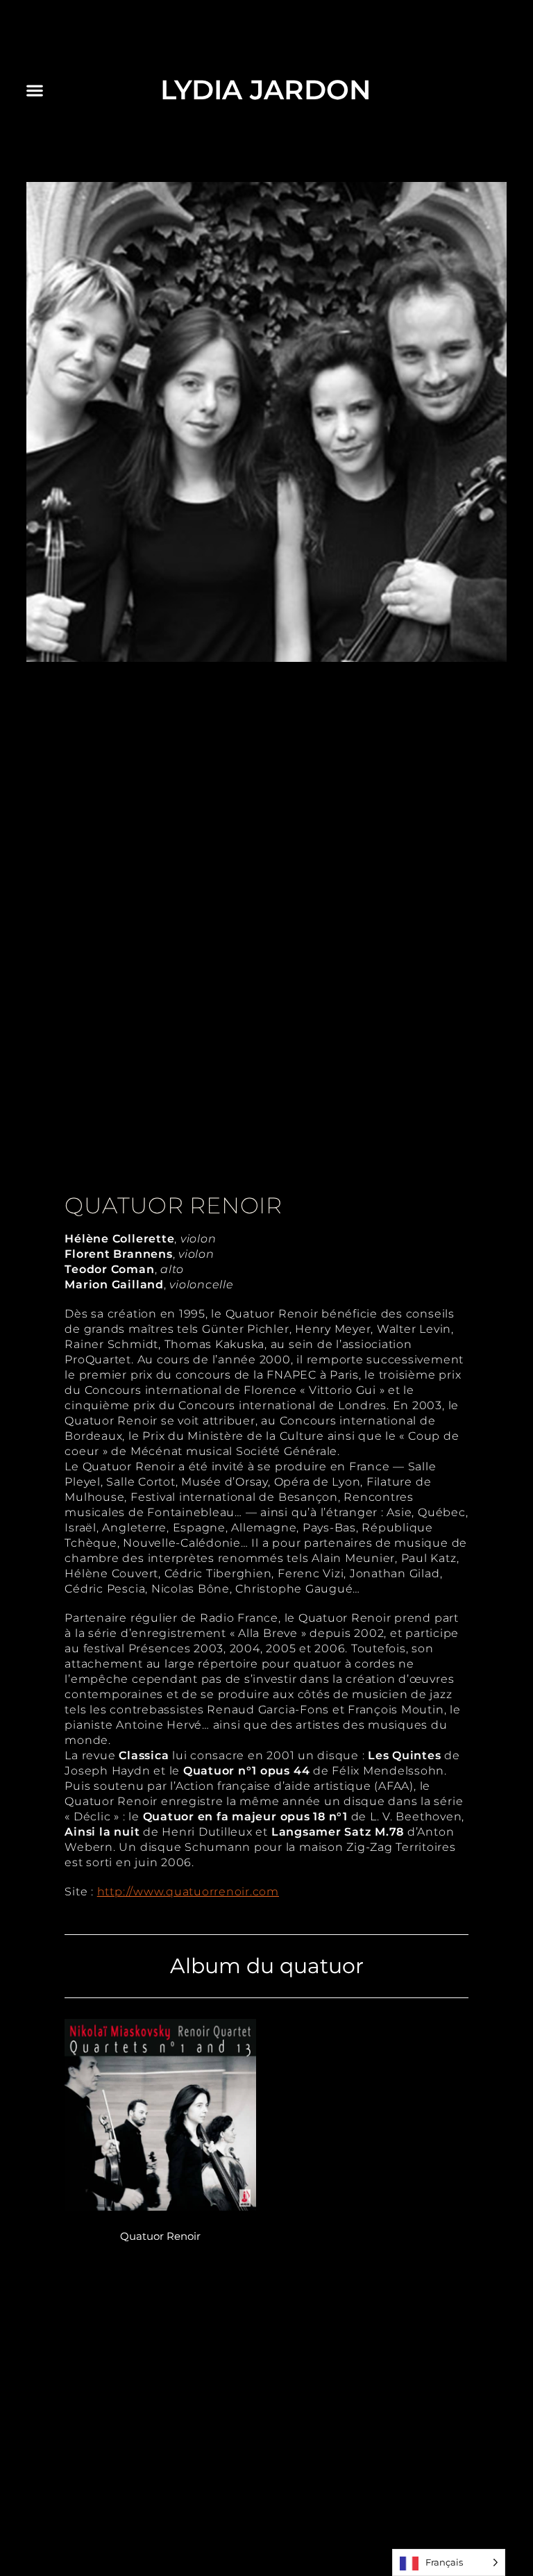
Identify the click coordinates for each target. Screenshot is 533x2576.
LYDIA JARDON (266, 90)
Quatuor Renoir (160, 2236)
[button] (35, 90)
